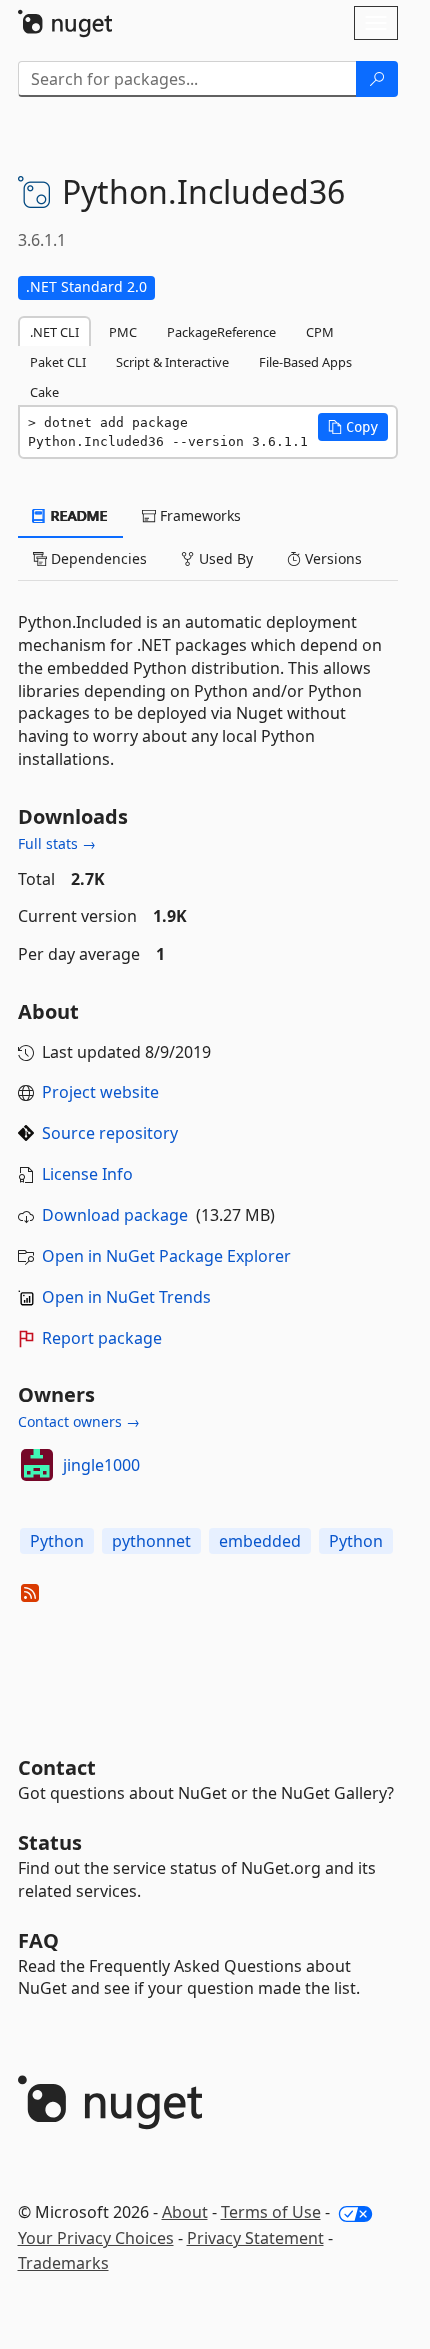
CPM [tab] (320, 332)
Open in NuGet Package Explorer (166, 1256)
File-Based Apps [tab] (305, 362)
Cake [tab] (44, 392)
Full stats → (57, 843)
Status (50, 1842)
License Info (87, 1174)
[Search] (377, 79)
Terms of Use (271, 2212)
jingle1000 (101, 1465)
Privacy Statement (255, 2238)
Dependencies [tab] (97, 558)
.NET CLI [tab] (54, 332)
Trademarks (63, 2263)
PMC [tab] (123, 332)
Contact (57, 1767)
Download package (115, 1215)
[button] (353, 427)
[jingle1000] (37, 1465)
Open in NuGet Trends (126, 1297)
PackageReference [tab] (221, 332)
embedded (260, 1541)
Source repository (110, 1133)
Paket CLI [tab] (58, 362)
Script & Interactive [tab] (172, 362)
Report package (102, 1338)
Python (57, 1541)
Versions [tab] (331, 558)
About (185, 2212)
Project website (100, 1092)
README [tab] (77, 515)
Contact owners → (79, 1421)
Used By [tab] (224, 558)
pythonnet (151, 1541)
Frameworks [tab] (198, 515)
